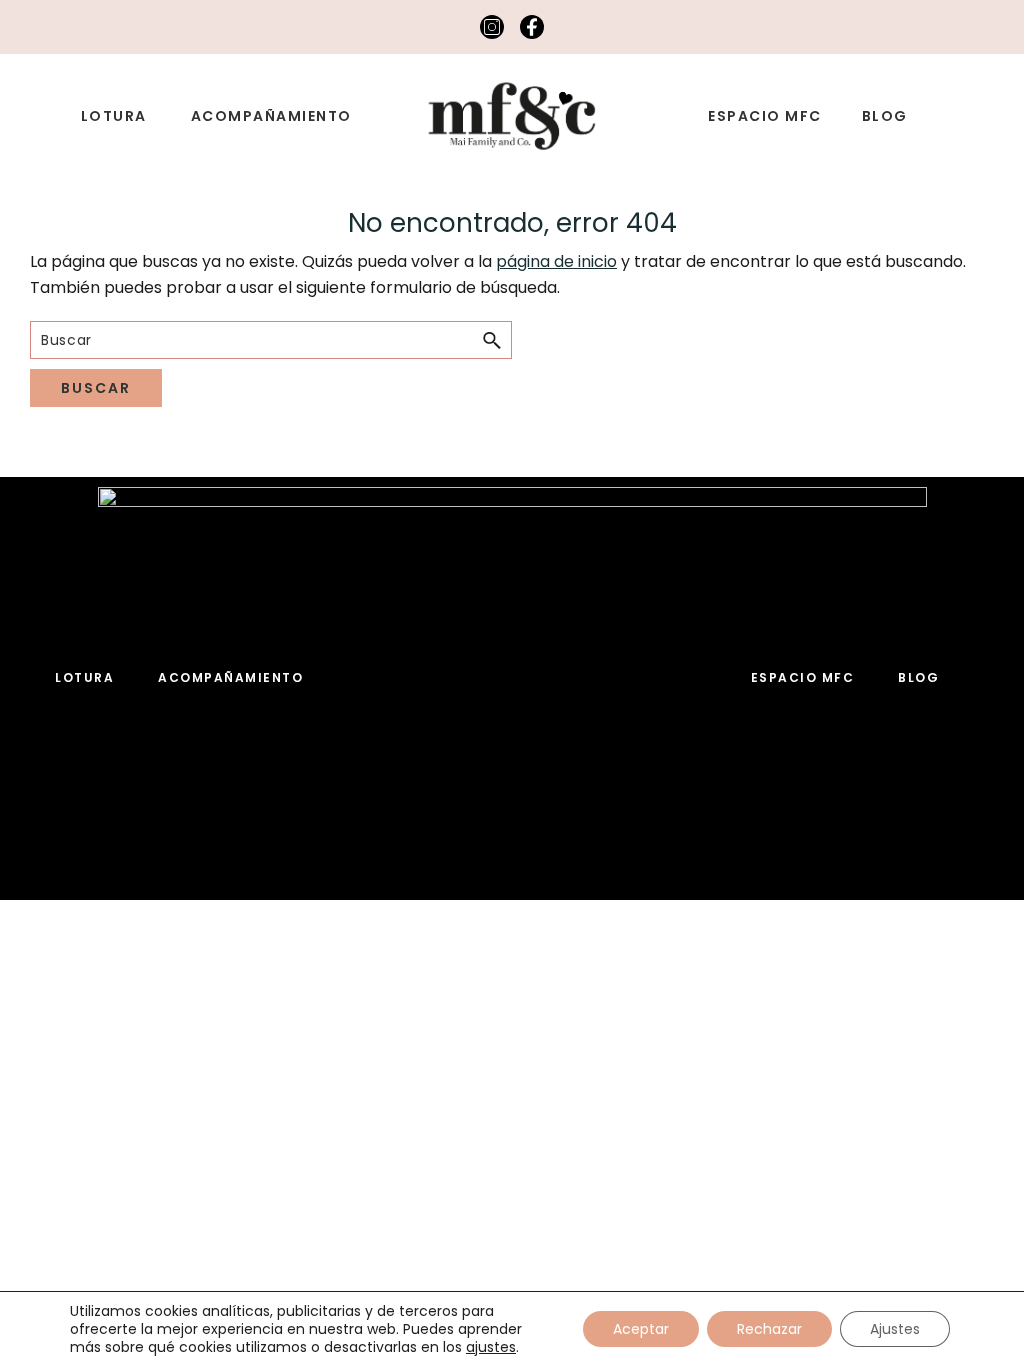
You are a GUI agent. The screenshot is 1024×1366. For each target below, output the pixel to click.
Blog (918, 677)
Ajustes (895, 1329)
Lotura (84, 677)
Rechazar (769, 1329)
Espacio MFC (803, 677)
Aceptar (641, 1329)
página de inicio (556, 261)
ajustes (491, 1347)
